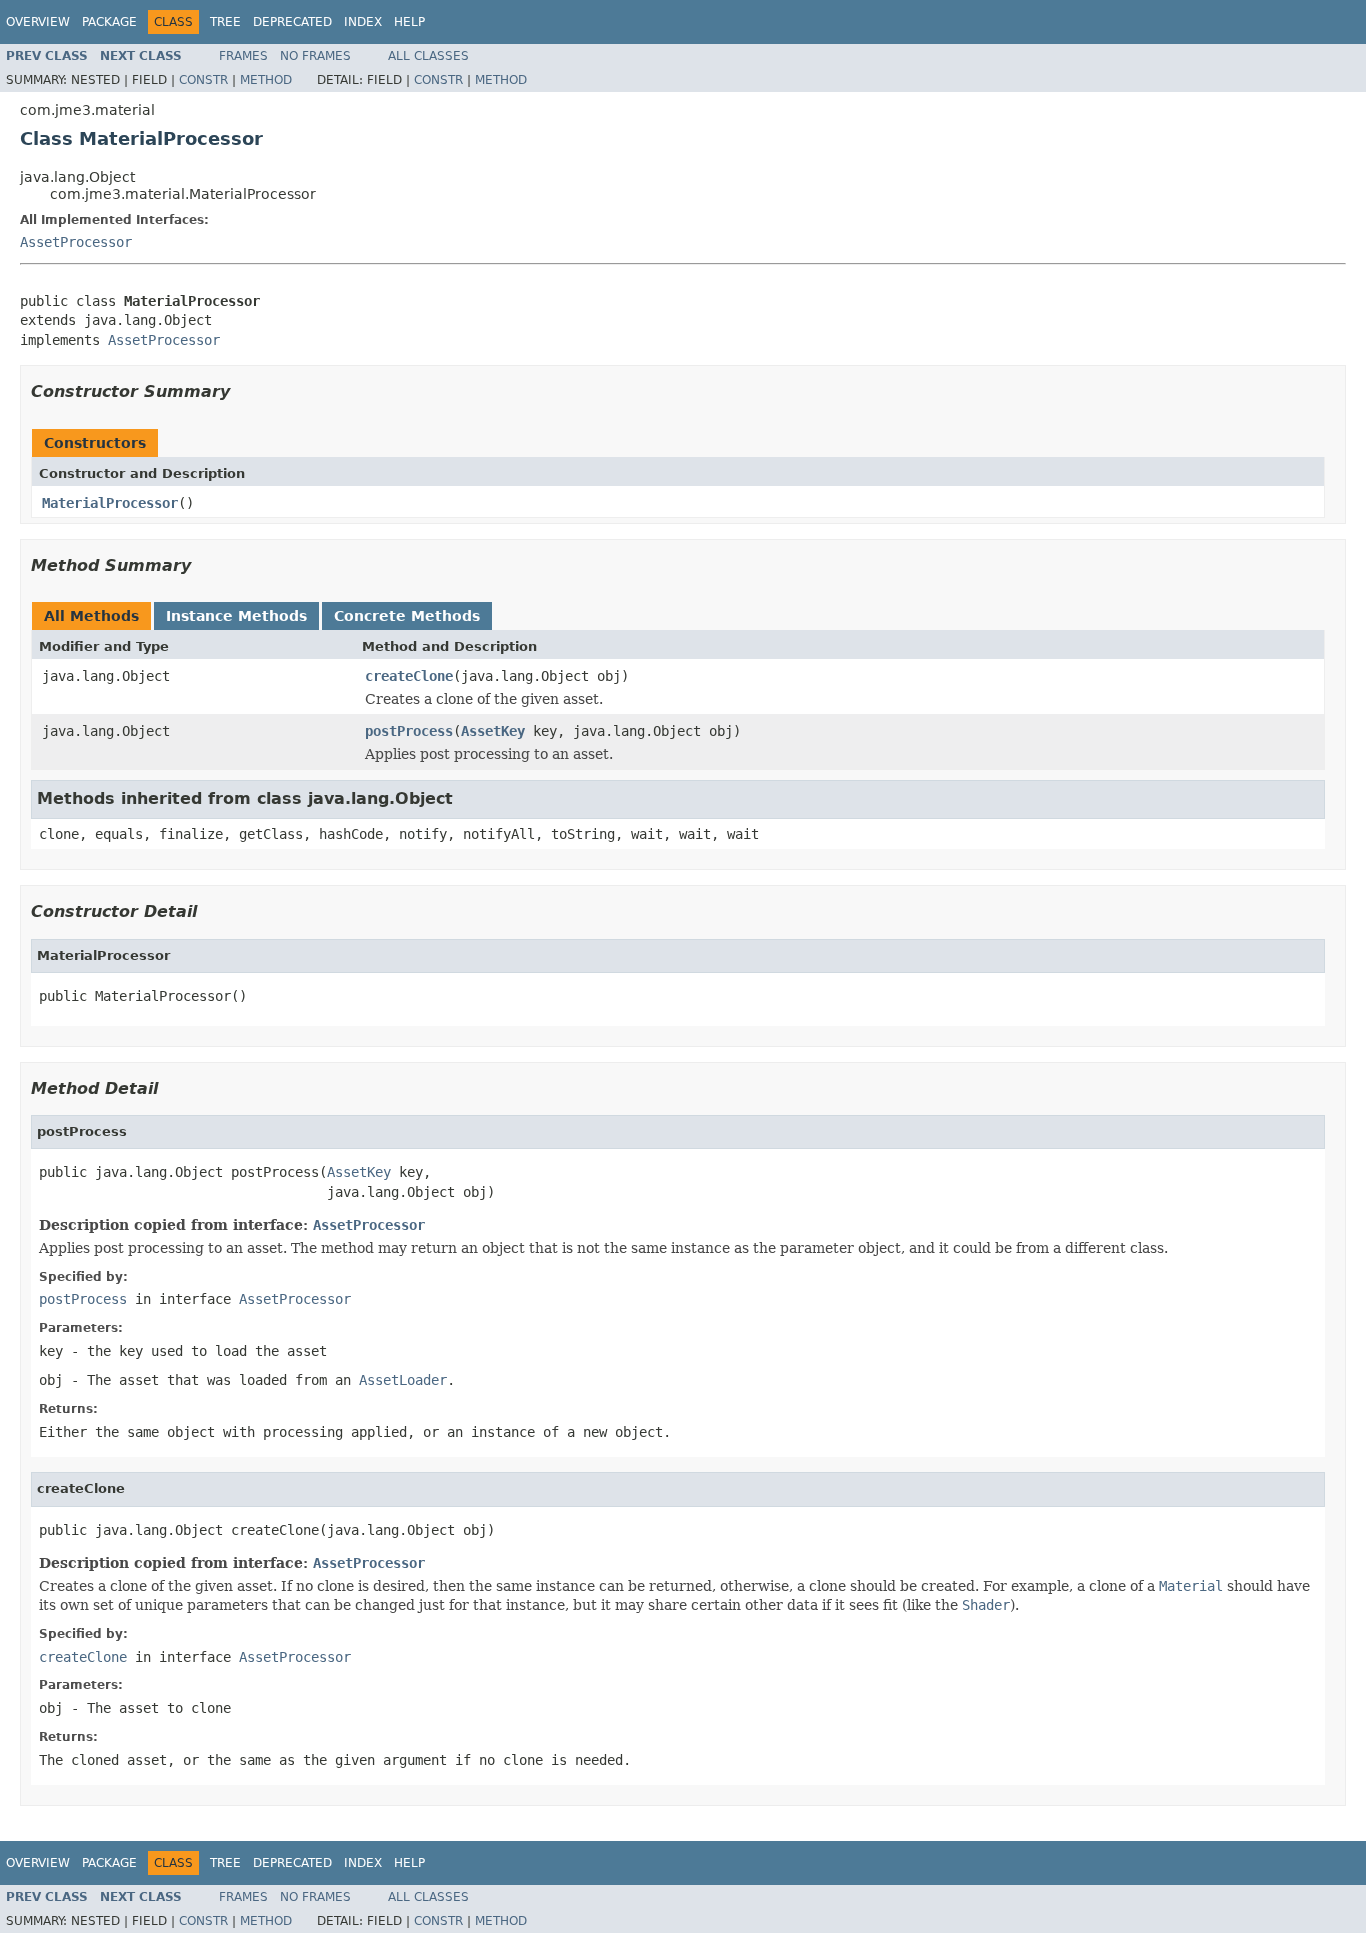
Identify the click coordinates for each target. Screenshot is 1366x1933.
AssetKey (493, 731)
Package (109, 22)
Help (409, 22)
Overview (38, 22)
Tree (225, 22)
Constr (203, 80)
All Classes (428, 56)
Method (266, 80)
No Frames (315, 56)
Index (363, 22)
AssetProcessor (76, 242)
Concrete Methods (407, 616)
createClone (409, 676)
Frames (243, 56)
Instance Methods (236, 616)
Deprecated (292, 22)
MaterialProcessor (110, 503)
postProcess (409, 731)
